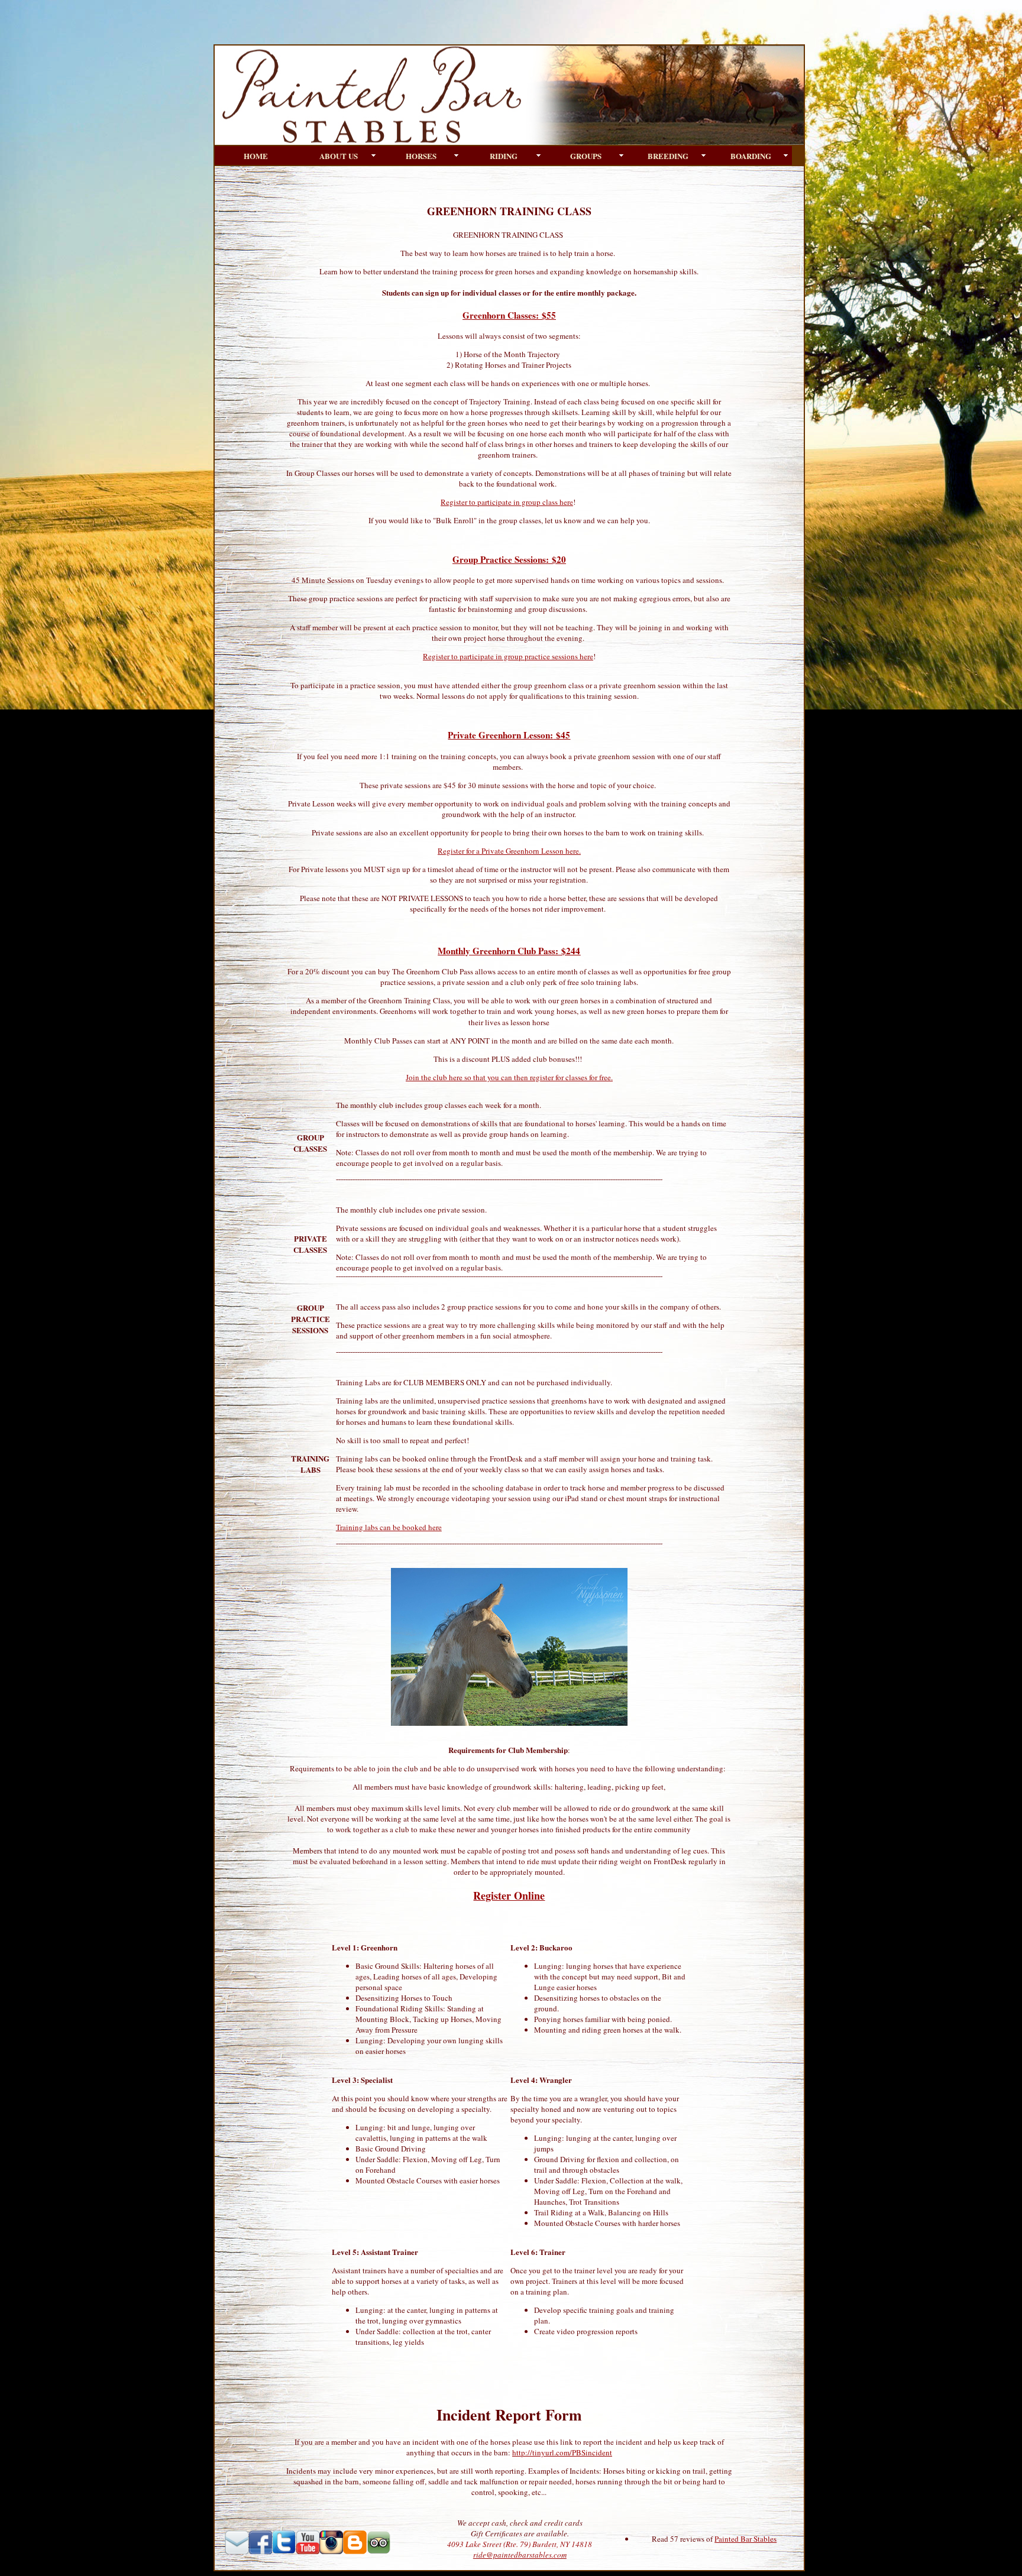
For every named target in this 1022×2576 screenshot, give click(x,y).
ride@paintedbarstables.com (520, 2555)
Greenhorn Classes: (501, 315)
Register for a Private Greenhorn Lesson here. (509, 851)
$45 (562, 735)
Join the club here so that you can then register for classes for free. (509, 1077)
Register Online (509, 1895)
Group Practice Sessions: (501, 559)
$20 (557, 559)
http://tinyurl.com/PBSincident (562, 2452)
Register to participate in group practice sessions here (508, 656)
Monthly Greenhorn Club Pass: (498, 951)
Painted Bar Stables (746, 2539)
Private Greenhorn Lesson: (500, 735)
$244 (569, 951)
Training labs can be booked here (389, 1527)
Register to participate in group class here (507, 502)
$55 (547, 315)
